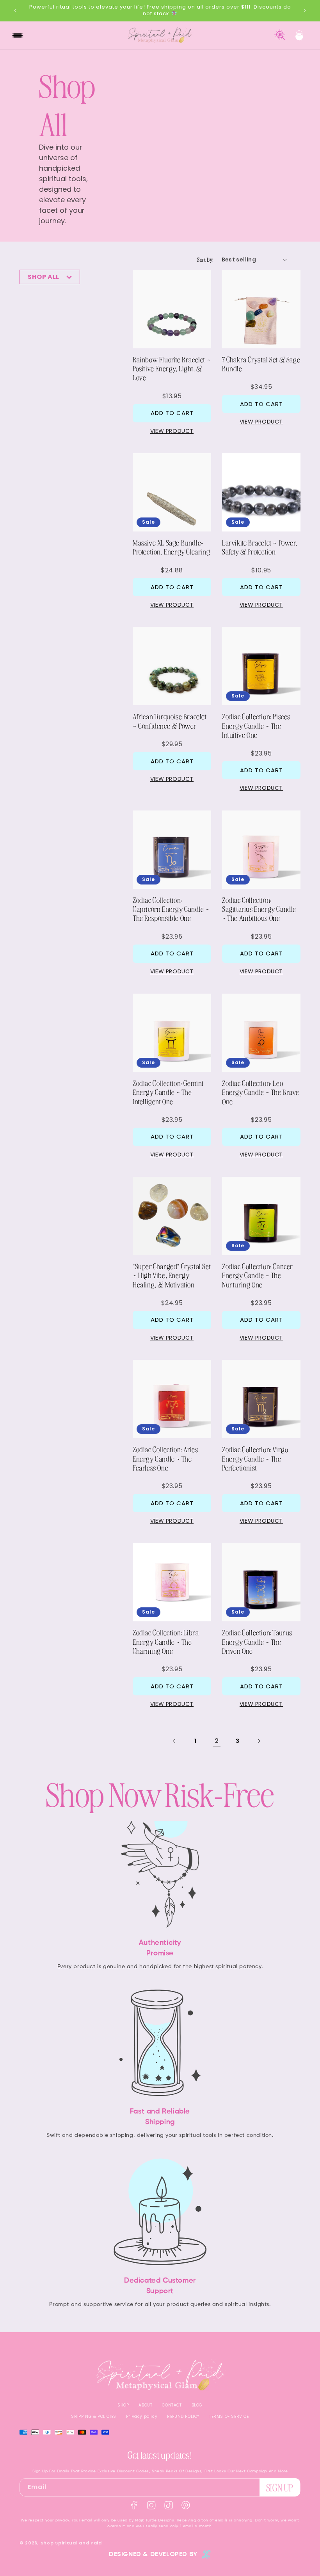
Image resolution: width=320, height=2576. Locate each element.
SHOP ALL (46, 277)
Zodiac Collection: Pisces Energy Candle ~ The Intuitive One (256, 726)
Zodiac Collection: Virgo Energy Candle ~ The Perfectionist (255, 1458)
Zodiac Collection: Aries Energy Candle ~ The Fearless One (165, 1458)
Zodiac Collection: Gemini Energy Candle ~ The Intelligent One (168, 1092)
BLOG (197, 2405)
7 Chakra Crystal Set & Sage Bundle (261, 364)
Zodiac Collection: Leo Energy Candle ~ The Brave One (261, 1092)
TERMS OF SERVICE (229, 2416)
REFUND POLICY (183, 2416)
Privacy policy (142, 2416)
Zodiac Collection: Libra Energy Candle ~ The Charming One (166, 1642)
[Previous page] (174, 1741)
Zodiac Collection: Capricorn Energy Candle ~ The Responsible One (171, 909)
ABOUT (145, 2405)
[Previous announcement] (15, 11)
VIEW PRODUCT (172, 431)
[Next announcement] (305, 11)
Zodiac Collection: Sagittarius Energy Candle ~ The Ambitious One (259, 909)
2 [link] (217, 1741)
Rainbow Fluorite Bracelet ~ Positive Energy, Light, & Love (172, 369)
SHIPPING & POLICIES (93, 2416)
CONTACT (172, 2405)
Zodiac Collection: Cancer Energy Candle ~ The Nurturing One (257, 1275)
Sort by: (205, 260)
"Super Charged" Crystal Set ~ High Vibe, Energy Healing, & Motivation (172, 1275)
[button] (18, 35)
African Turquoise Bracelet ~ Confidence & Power (170, 721)
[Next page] (259, 1741)
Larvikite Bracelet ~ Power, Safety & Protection (260, 547)
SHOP (123, 2405)
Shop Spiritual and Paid (71, 2543)
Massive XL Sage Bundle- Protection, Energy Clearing (171, 547)
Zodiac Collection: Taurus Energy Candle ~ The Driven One (257, 1642)
